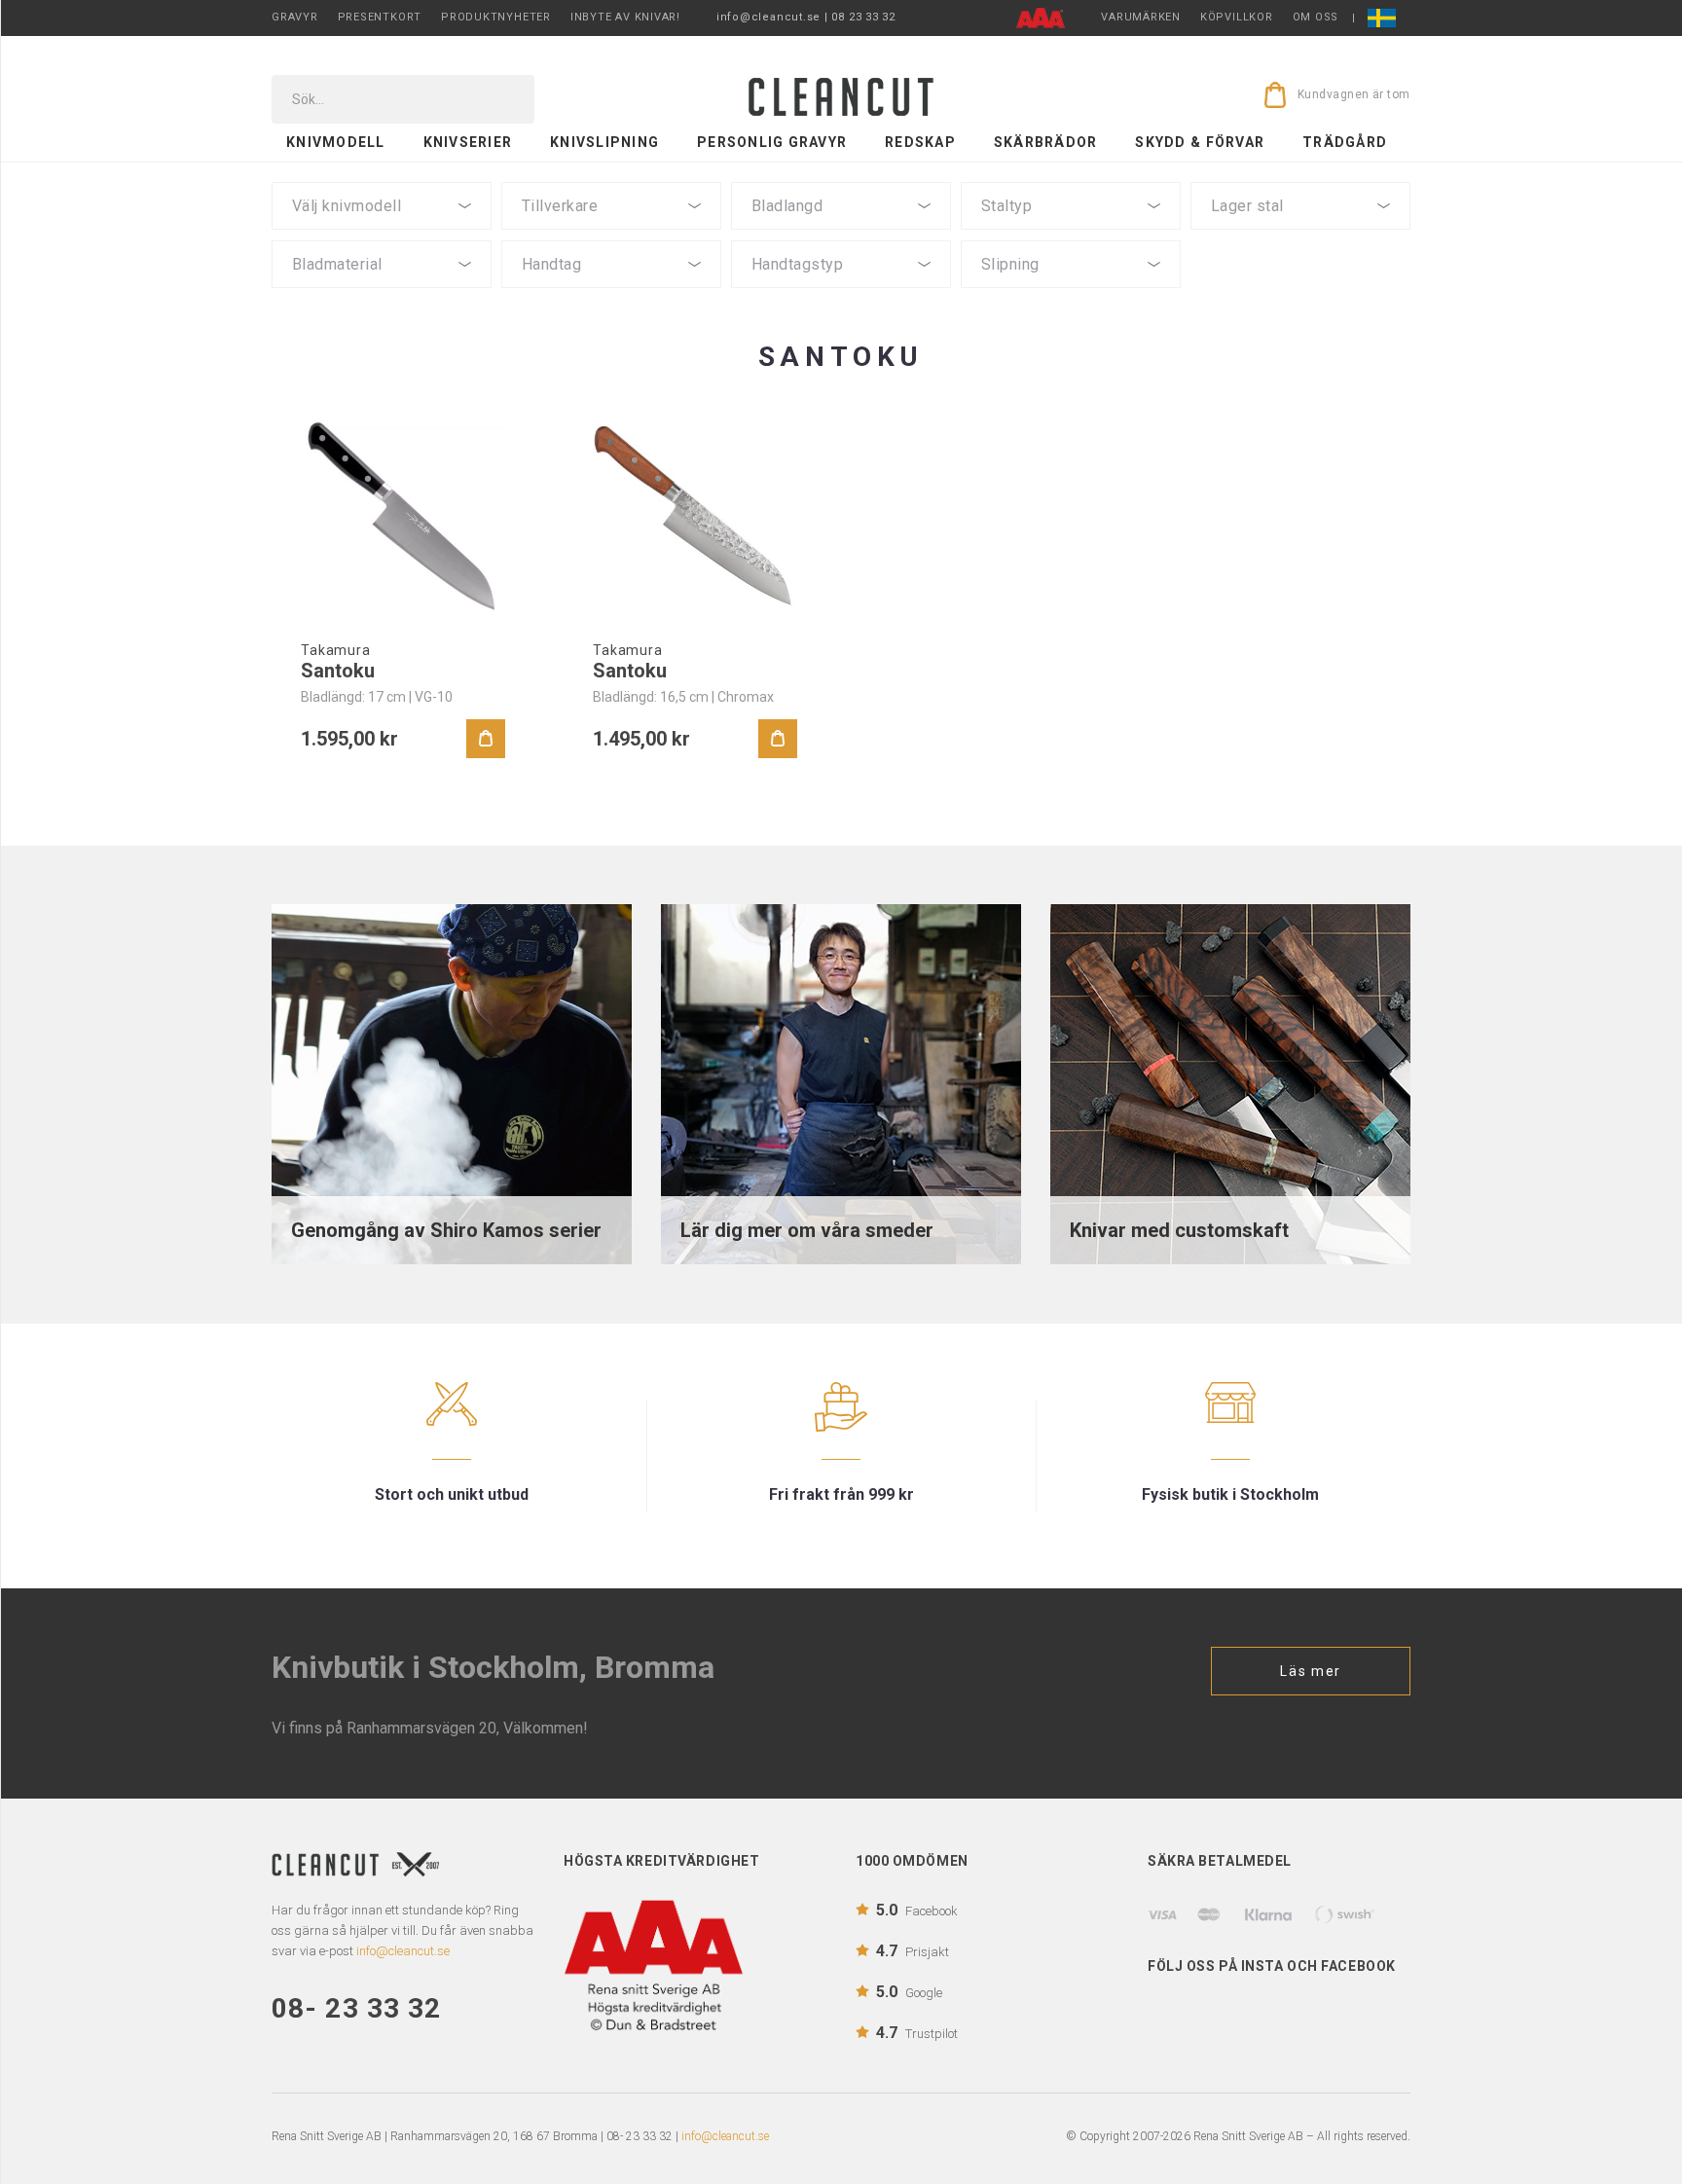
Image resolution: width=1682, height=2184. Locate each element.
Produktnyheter (496, 17)
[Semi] (382, 294)
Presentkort (380, 17)
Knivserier (468, 142)
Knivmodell (336, 142)
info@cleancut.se (725, 2136)
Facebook (917, 1910)
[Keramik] (382, 310)
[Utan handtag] (611, 328)
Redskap (920, 142)
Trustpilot (917, 2033)
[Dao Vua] (611, 236)
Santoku (338, 671)
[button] (382, 206)
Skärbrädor (1046, 142)
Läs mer (1311, 1671)
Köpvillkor (1237, 17)
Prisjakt (913, 1951)
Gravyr (295, 17)
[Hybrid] (841, 294)
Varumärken (1141, 17)
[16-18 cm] (841, 236)
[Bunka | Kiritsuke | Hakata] (382, 236)
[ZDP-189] (1071, 236)
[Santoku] (403, 516)
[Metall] (611, 310)
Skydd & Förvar (1200, 142)
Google (909, 1992)
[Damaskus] (1300, 236)
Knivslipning (604, 142)
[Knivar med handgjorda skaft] (1230, 1083)
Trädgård (1345, 142)
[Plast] (611, 294)
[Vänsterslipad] (1071, 294)
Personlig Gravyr (772, 142)
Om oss (1316, 17)
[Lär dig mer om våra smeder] (841, 1083)
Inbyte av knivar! (625, 17)
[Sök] (506, 99)
